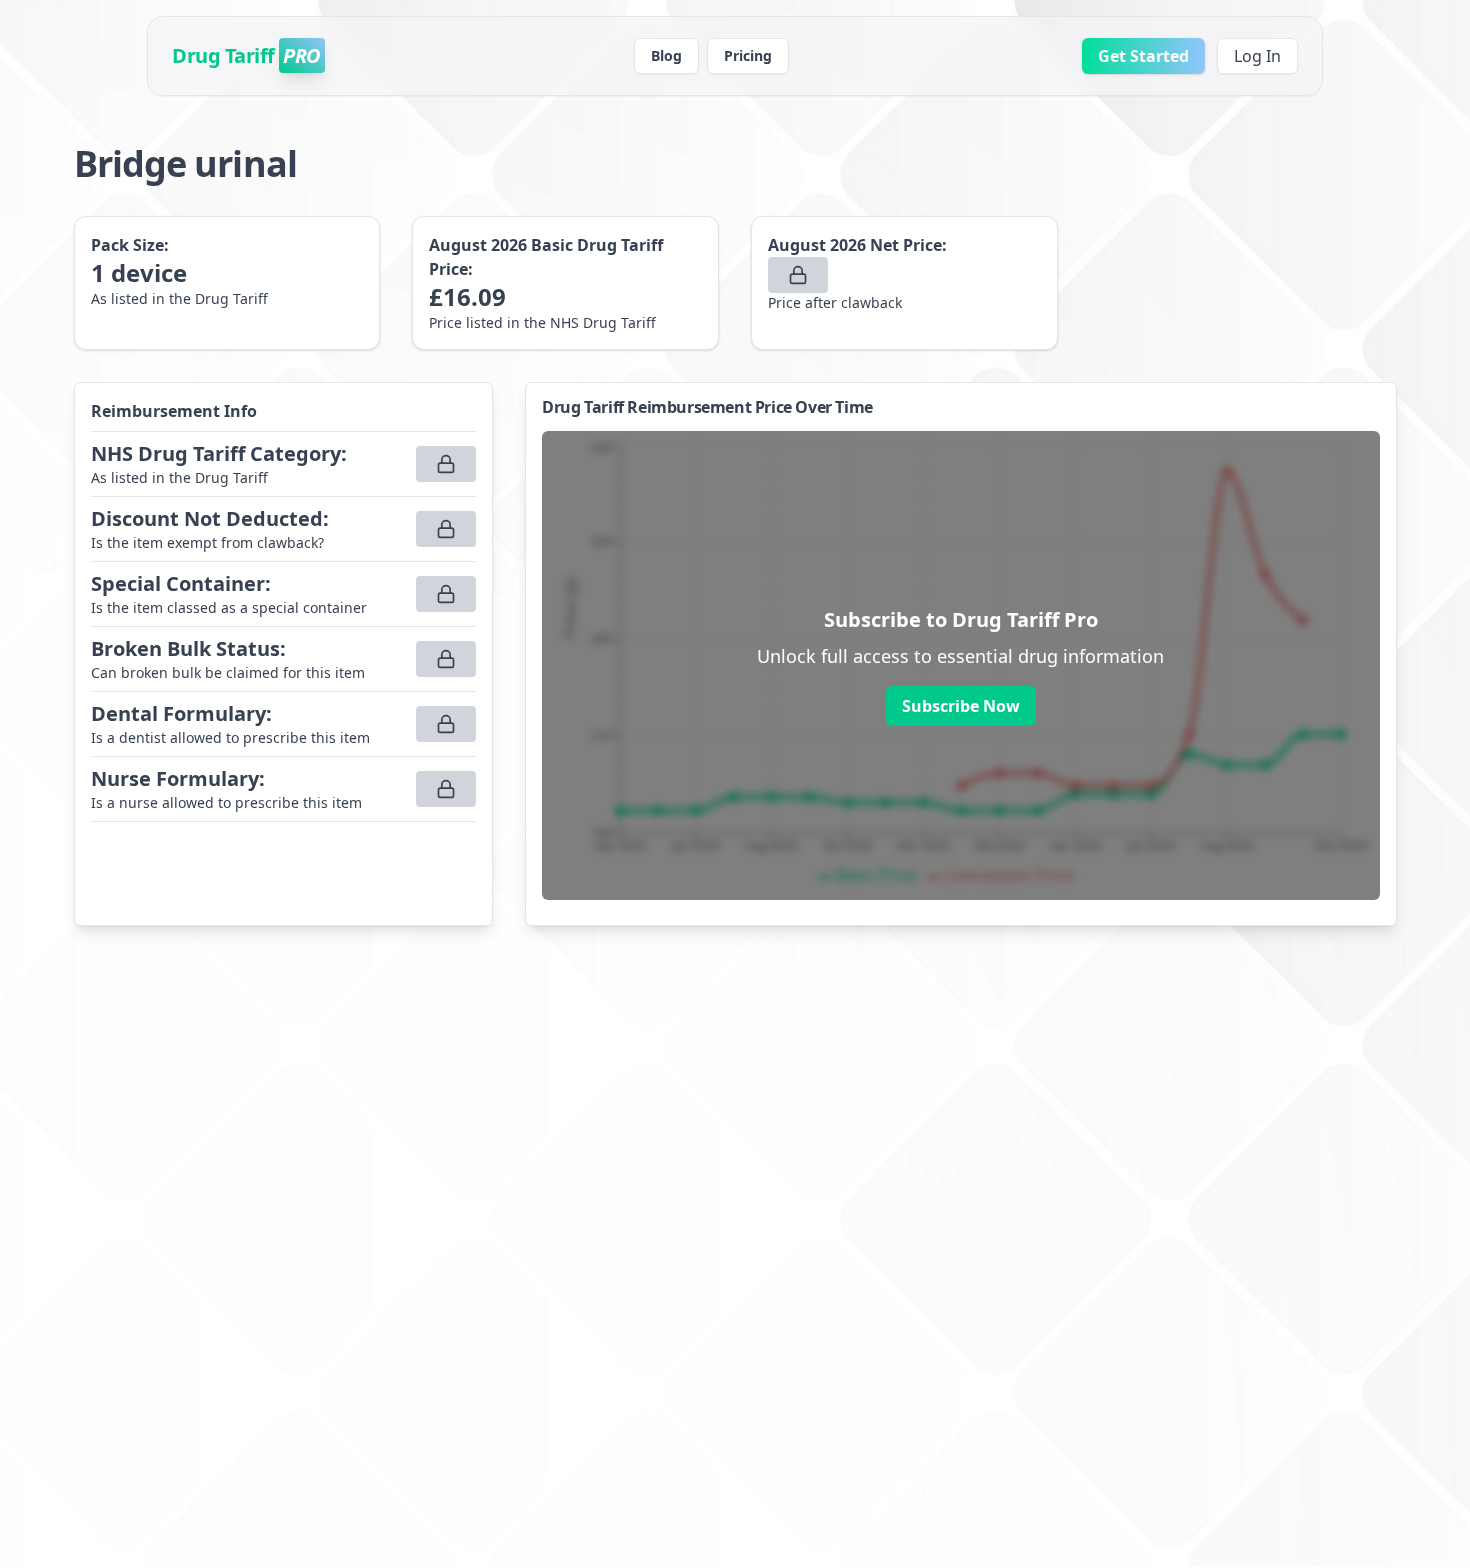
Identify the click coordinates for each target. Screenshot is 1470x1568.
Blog (666, 55)
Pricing (748, 55)
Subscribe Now (961, 706)
